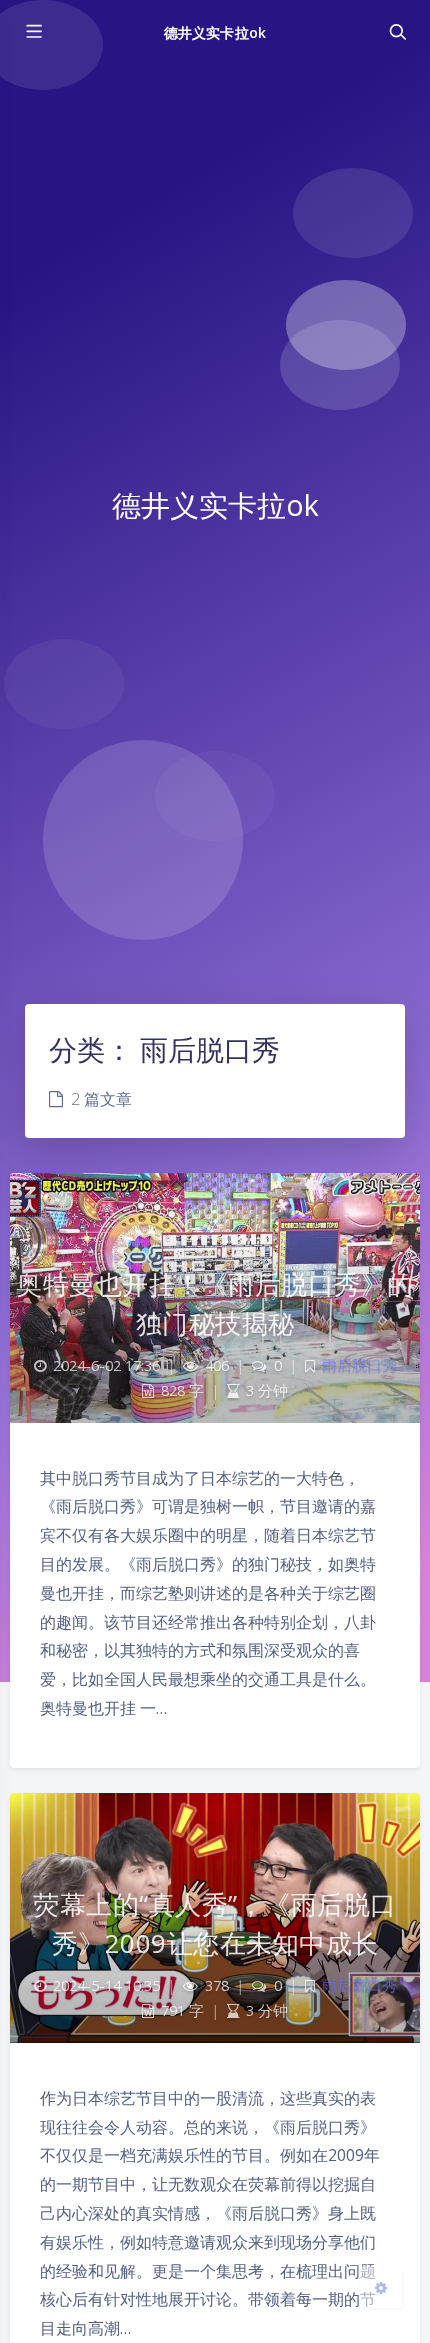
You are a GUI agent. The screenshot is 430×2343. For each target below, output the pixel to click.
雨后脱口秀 (359, 1365)
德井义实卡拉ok (214, 32)
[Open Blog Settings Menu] (381, 2287)
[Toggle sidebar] (33, 32)
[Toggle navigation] (397, 32)
